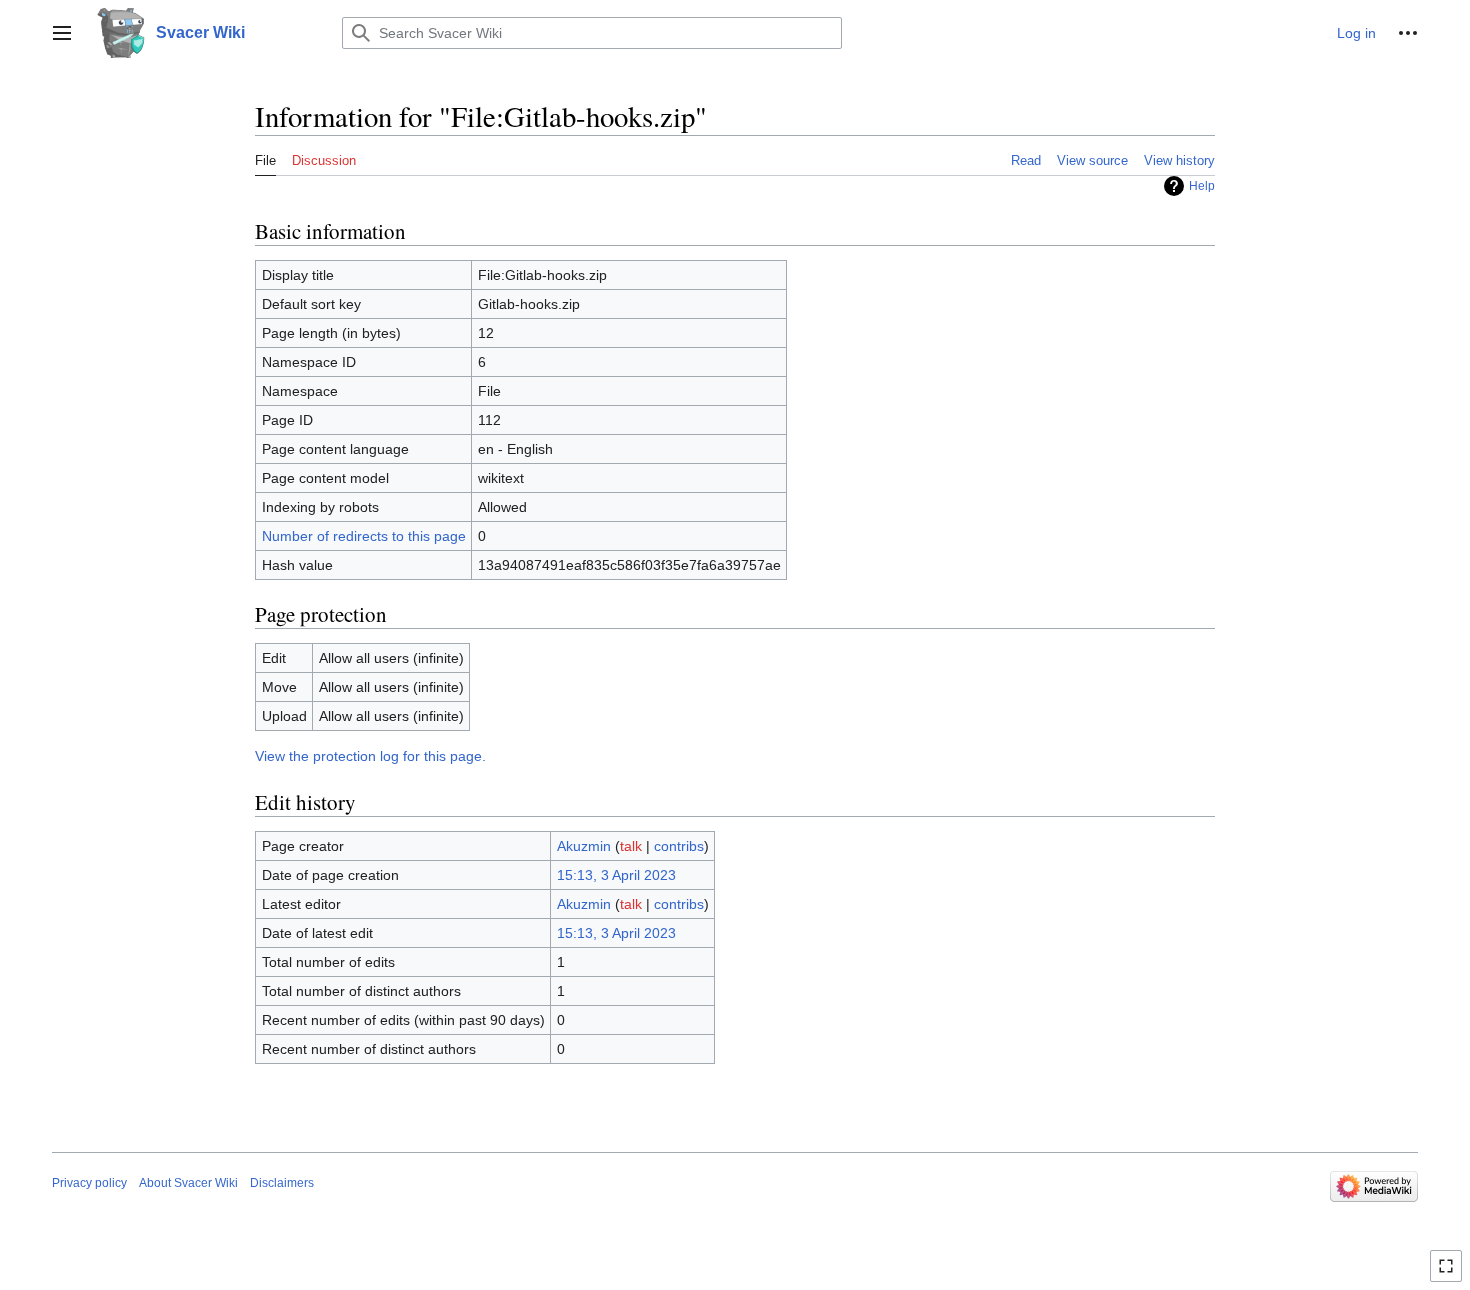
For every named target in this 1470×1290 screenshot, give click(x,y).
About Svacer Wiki (188, 1183)
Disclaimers (282, 1183)
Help (1202, 186)
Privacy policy (89, 1183)
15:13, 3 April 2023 (616, 875)
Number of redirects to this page (364, 536)
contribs (679, 846)
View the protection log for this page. (370, 756)
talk (631, 846)
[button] (62, 33)
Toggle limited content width (1449, 1274)
